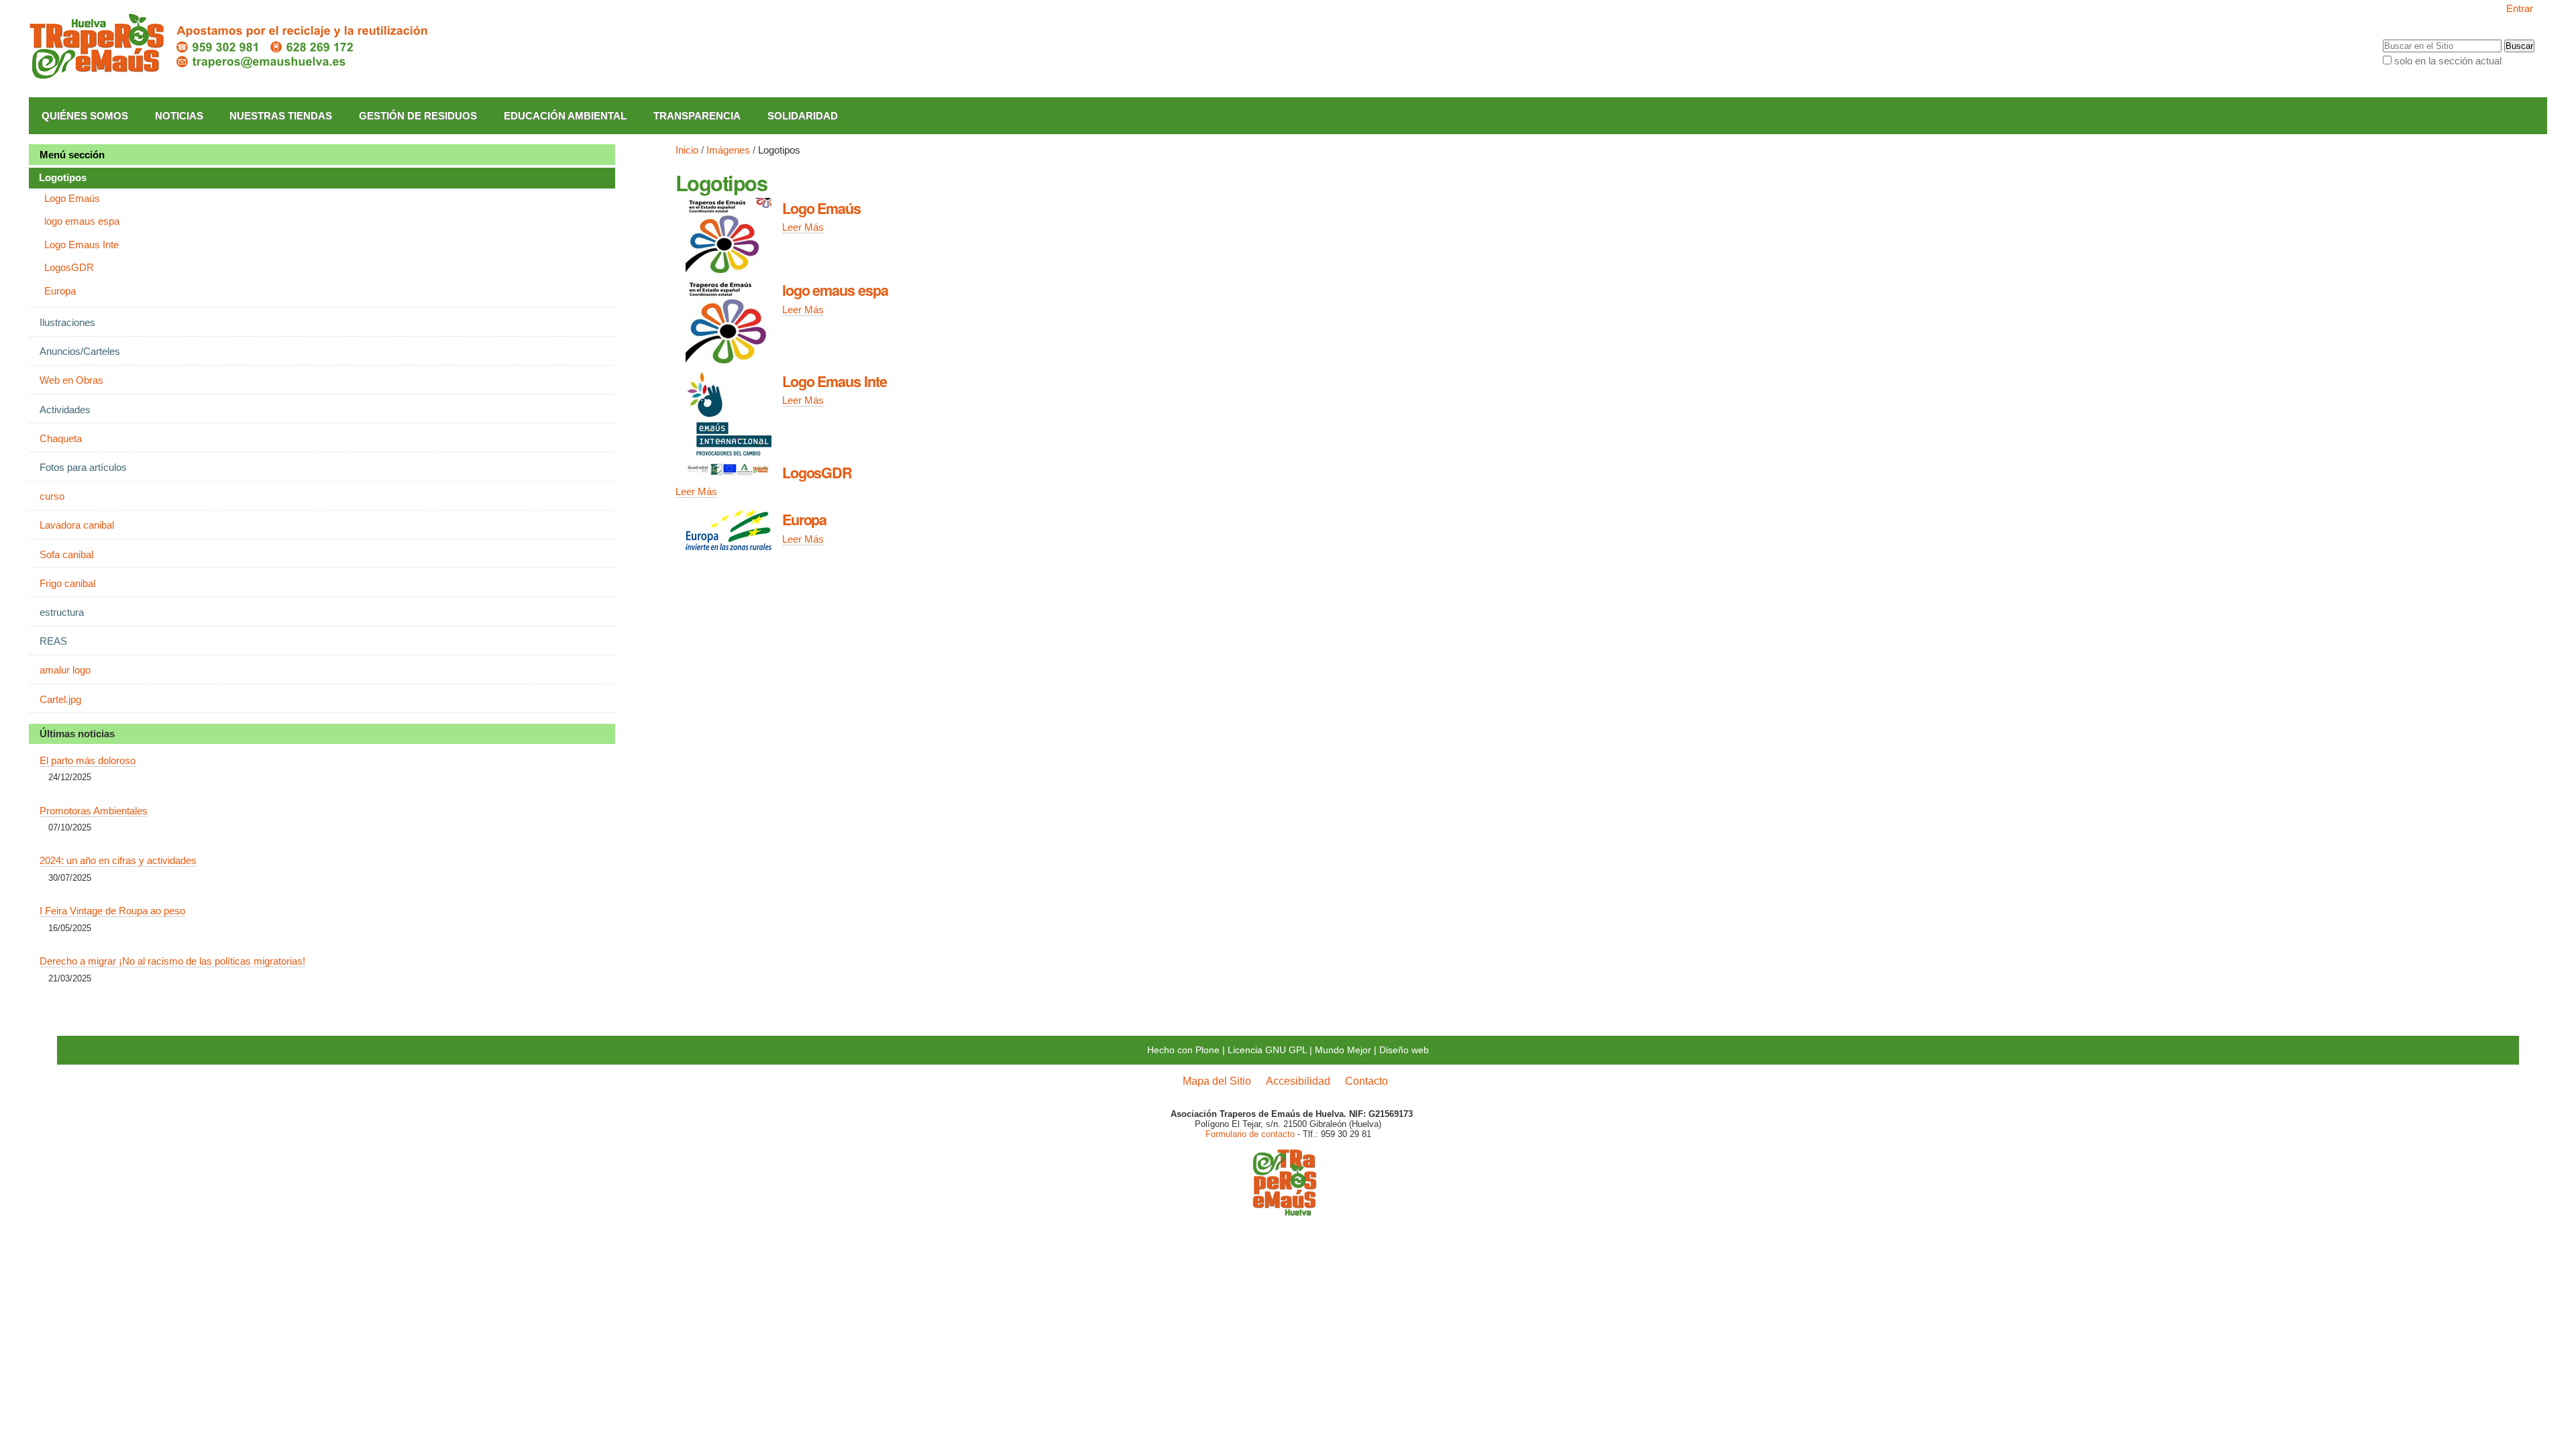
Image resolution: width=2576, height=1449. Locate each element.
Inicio (687, 150)
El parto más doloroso (88, 760)
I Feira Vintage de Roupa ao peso (112, 911)
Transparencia (697, 116)
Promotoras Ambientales (94, 811)
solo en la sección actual (2448, 61)
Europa (805, 520)
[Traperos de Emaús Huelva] (230, 47)
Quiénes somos (85, 116)
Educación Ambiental (565, 116)
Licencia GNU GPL (1267, 1050)
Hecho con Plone (1183, 1050)
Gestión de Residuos (418, 116)
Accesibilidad (1298, 1081)
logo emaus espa (835, 290)
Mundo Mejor (1343, 1050)
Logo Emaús (821, 208)
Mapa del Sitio (1217, 1081)
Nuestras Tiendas (281, 116)
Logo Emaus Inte (835, 381)
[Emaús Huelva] (1285, 1211)
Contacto (1366, 1081)
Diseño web (1404, 1050)
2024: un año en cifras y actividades (118, 860)
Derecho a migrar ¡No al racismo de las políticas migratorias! (172, 961)
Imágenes (728, 150)
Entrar (2520, 8)
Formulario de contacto (1250, 1134)
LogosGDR (817, 473)
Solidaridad (803, 116)
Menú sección (72, 155)
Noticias (179, 116)
